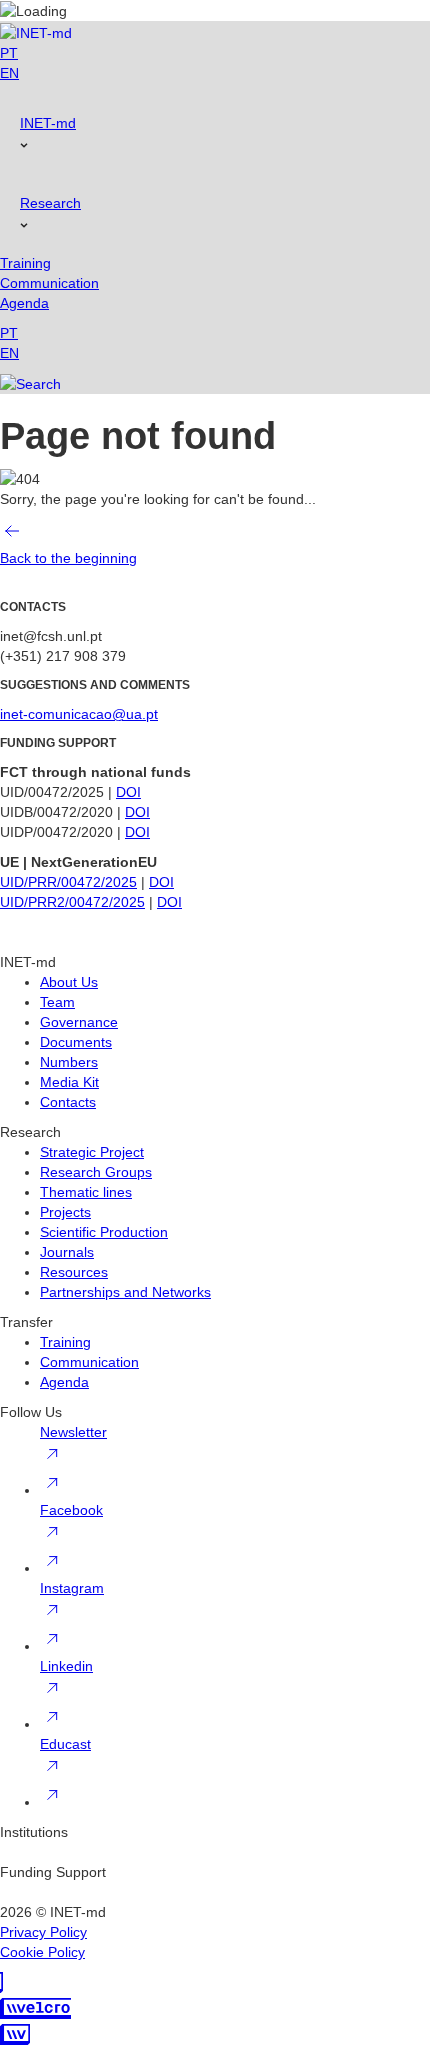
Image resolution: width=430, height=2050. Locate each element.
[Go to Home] (36, 31)
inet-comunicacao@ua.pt (79, 714)
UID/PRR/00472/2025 (68, 882)
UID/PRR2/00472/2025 (72, 902)
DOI (128, 792)
